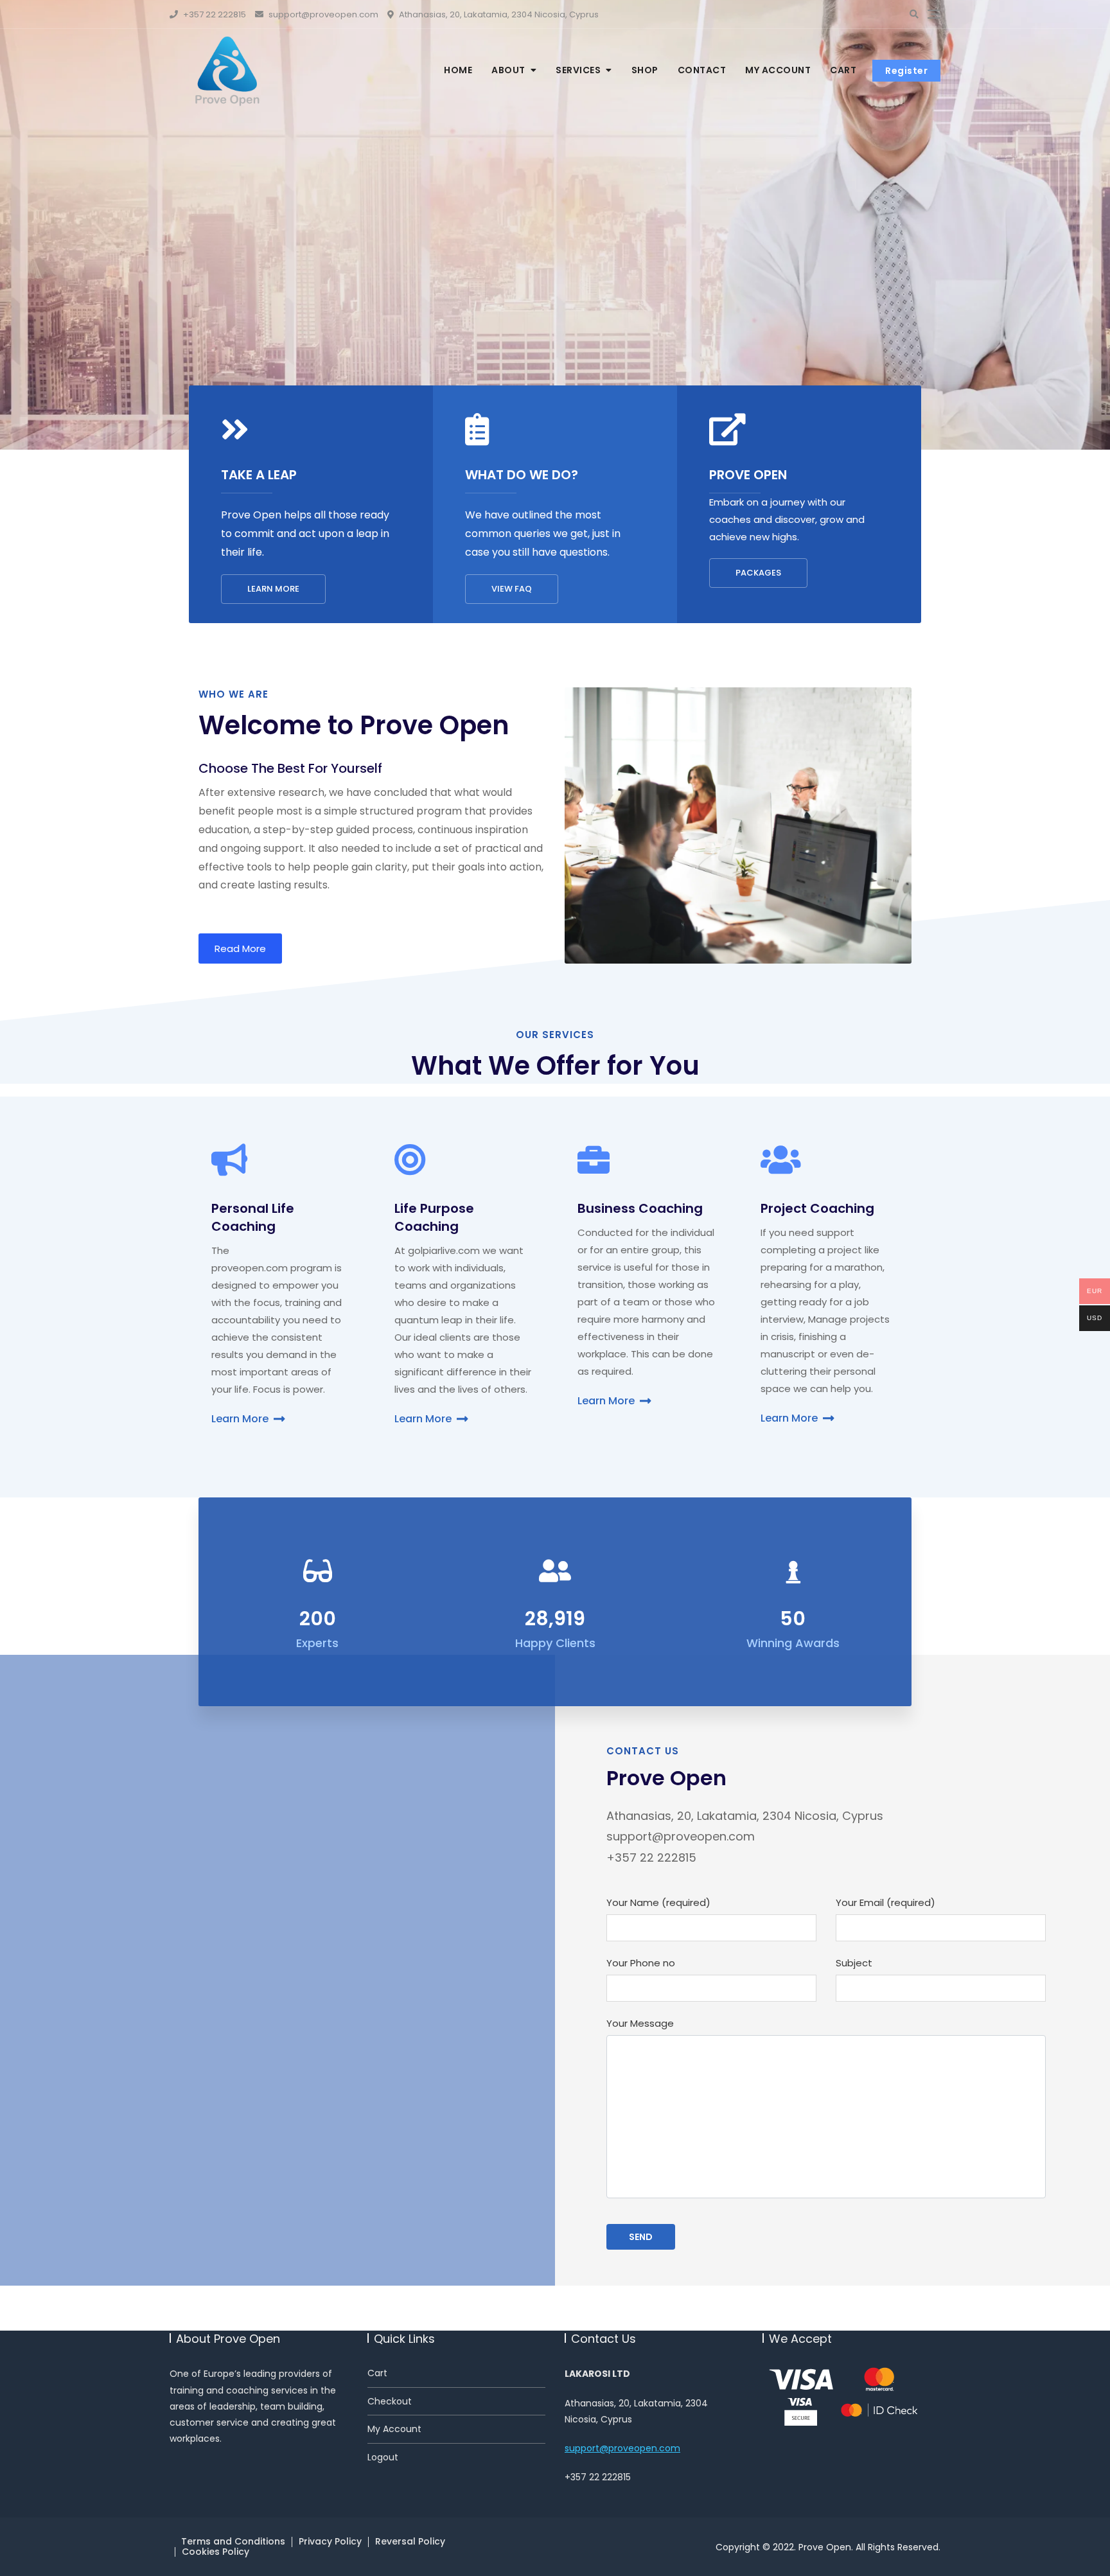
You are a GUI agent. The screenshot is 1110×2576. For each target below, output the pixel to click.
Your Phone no (641, 1963)
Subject (854, 1963)
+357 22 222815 (214, 14)
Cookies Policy (216, 2552)
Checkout (390, 2402)
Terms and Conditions (233, 2541)
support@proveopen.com (322, 14)
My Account (394, 2429)
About (508, 70)
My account (778, 70)
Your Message (640, 2023)
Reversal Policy (410, 2541)
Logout (383, 2457)
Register (906, 71)
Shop (645, 70)
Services (578, 70)
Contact (702, 70)
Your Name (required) (658, 1902)
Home (458, 70)
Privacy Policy (330, 2541)
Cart (843, 70)
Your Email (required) (885, 1902)
